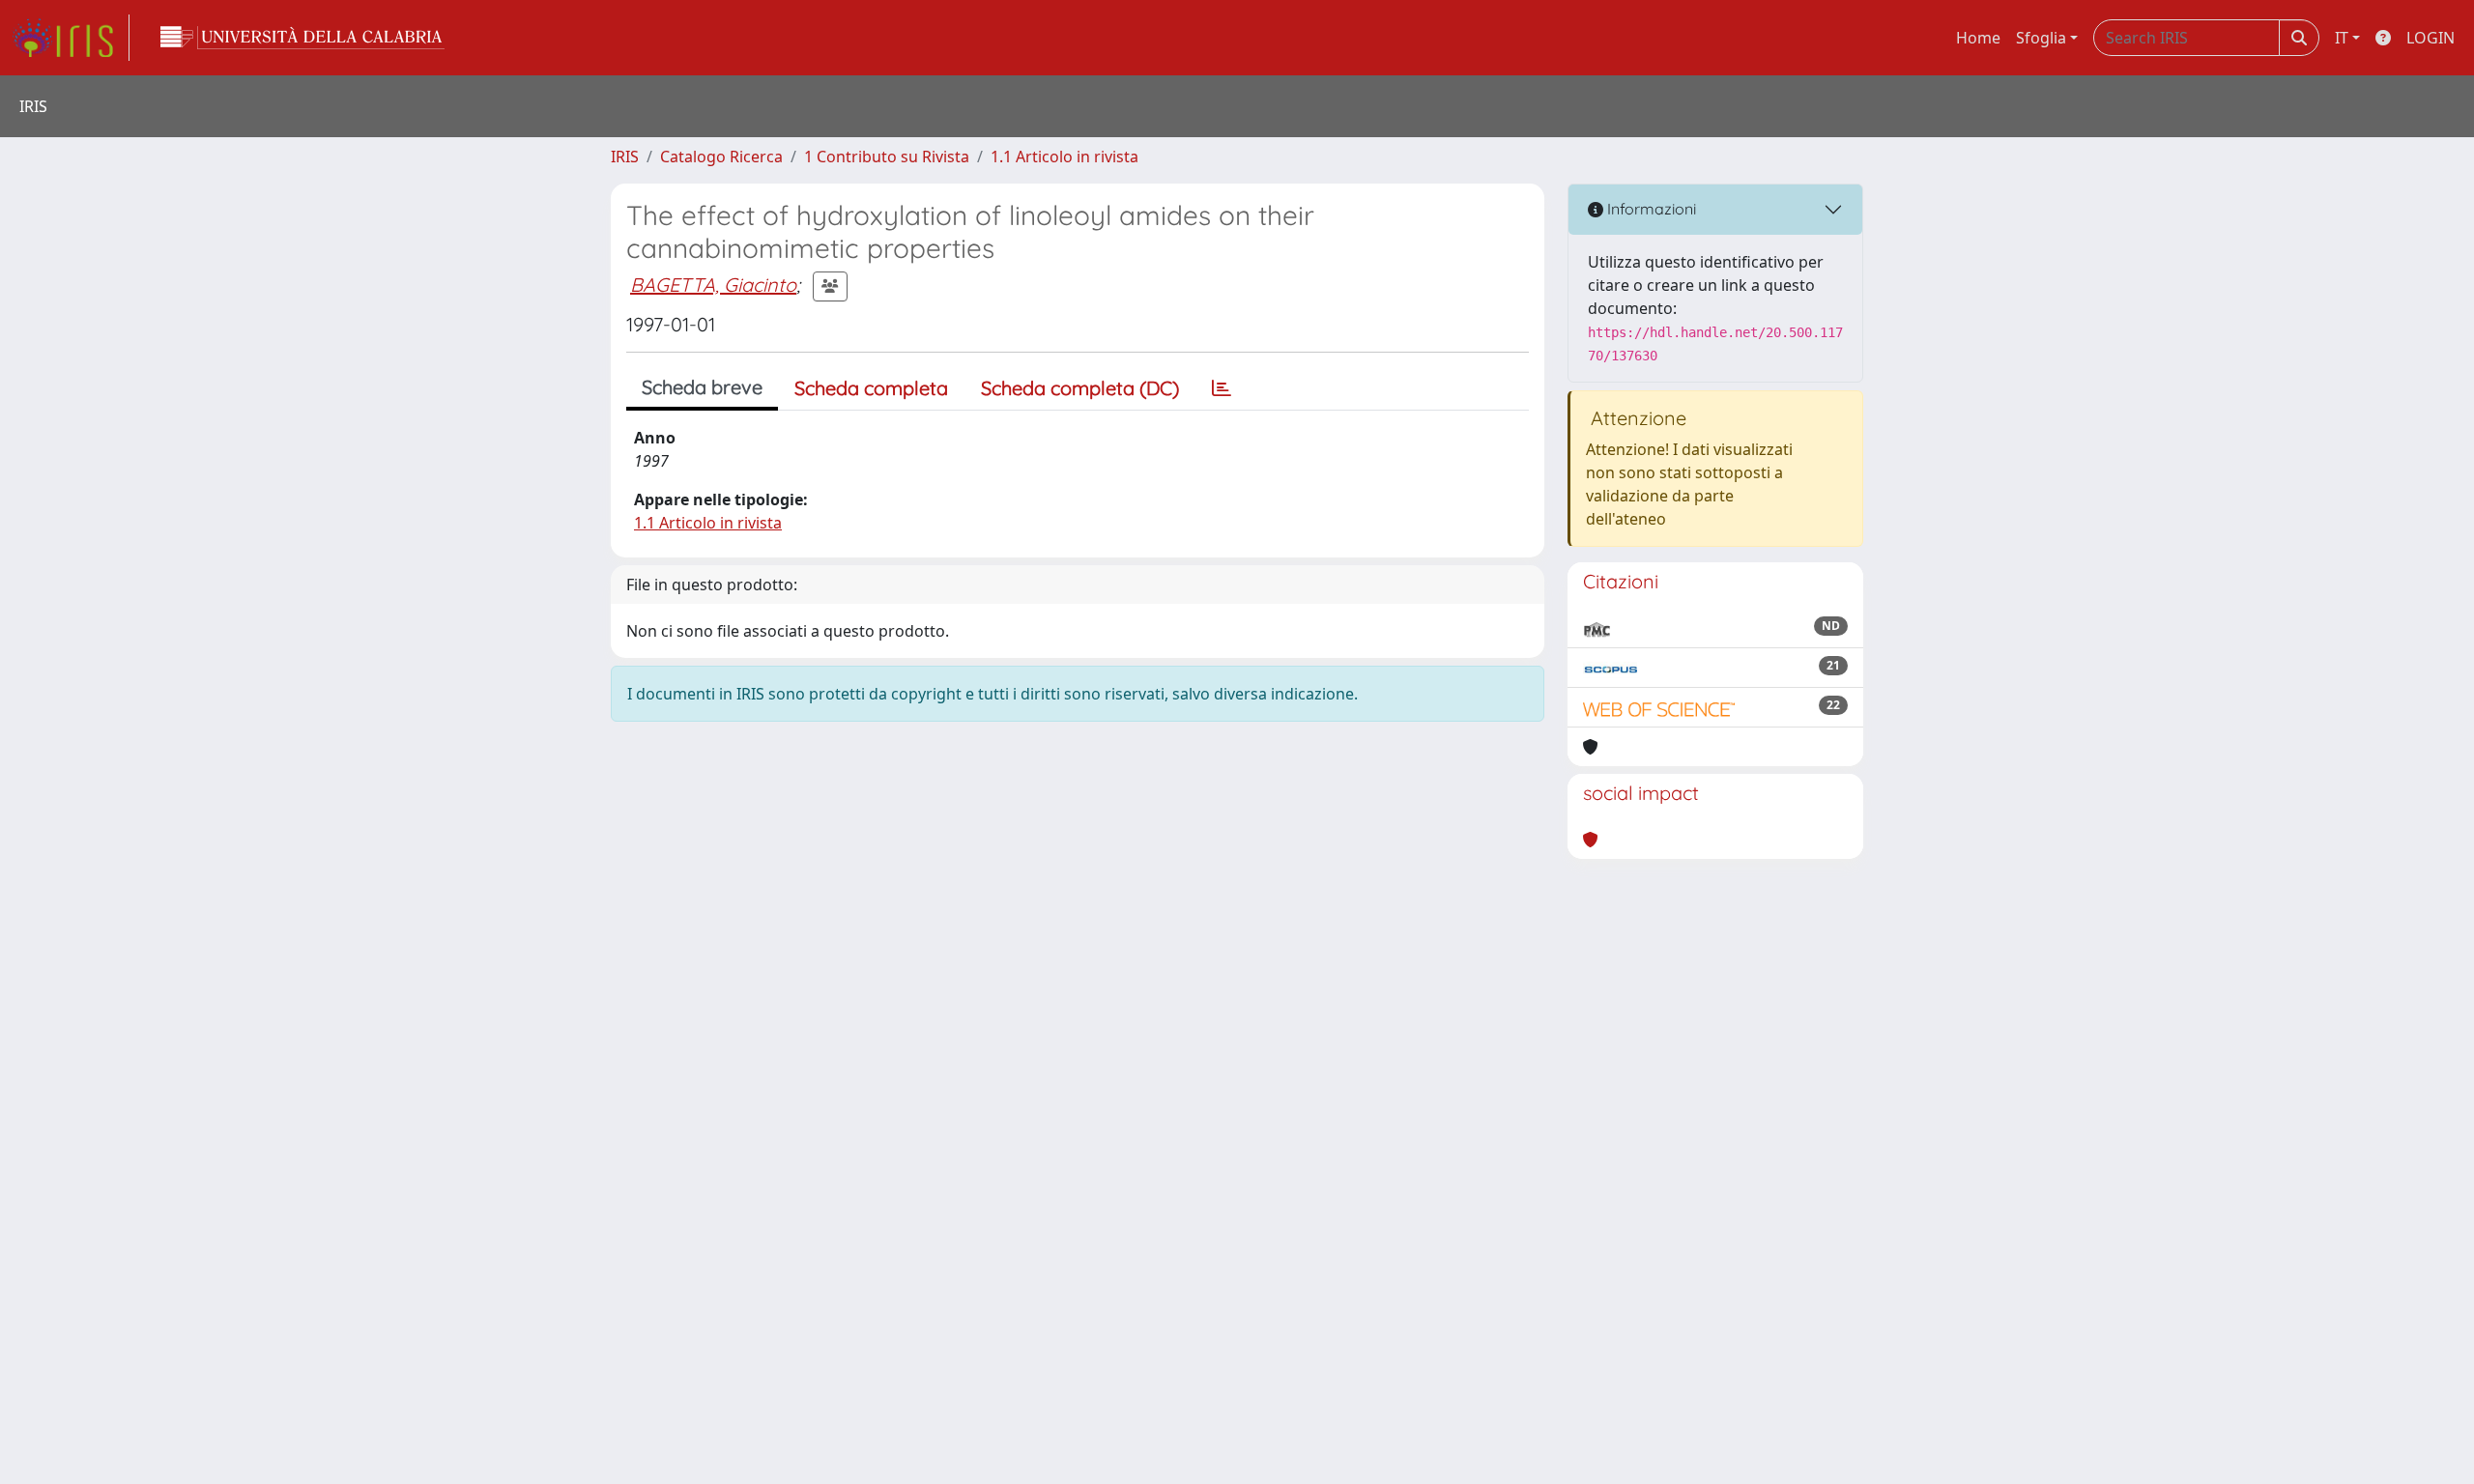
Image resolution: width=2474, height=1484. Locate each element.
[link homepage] (71, 38)
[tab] (1222, 388)
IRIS (625, 157)
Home (1978, 38)
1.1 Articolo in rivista (1064, 157)
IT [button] (2342, 38)
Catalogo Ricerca (721, 157)
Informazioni (1650, 209)
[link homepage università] (302, 38)
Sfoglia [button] (2041, 38)
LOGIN (2431, 38)
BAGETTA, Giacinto (713, 285)
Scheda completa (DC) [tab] (1080, 388)
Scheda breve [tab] (702, 387)
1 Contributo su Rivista (887, 157)
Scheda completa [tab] (871, 388)
